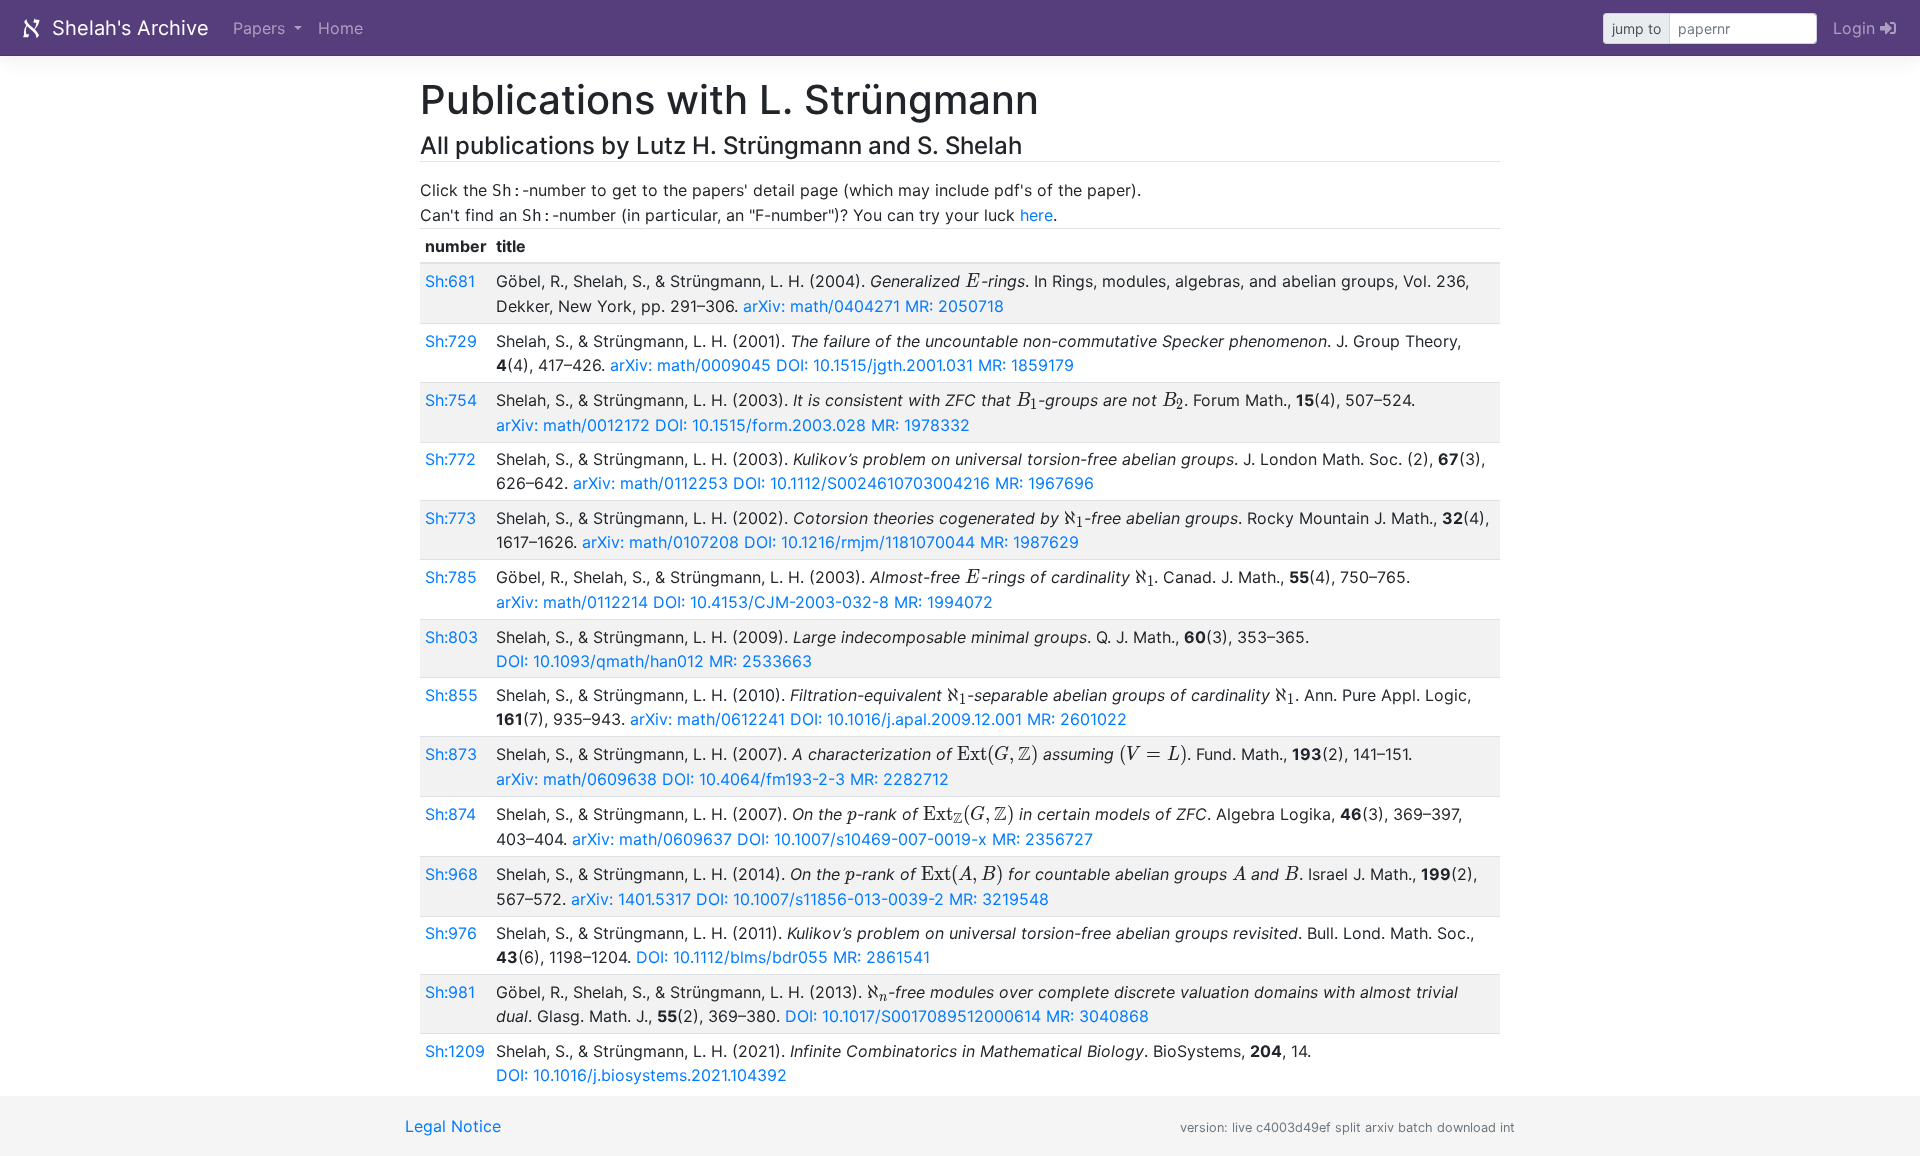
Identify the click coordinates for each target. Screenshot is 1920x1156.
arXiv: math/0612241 (707, 719)
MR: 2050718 (954, 306)
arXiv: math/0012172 (573, 425)
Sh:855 (451, 695)
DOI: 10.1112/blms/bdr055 (732, 957)
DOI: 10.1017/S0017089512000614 (913, 1016)
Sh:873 (451, 754)
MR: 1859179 (1026, 365)
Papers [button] (261, 28)
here (1036, 215)
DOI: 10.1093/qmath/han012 (600, 661)
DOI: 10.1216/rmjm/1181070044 (859, 542)
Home (340, 28)
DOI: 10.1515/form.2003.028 (760, 425)
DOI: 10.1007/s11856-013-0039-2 (820, 899)
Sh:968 (451, 874)
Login (1856, 28)
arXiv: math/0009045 (690, 365)
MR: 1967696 (1044, 483)
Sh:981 (450, 992)
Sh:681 (450, 281)
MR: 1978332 (920, 425)
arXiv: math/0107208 (660, 542)
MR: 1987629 (1029, 542)
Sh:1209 (455, 1051)
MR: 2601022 (1077, 719)
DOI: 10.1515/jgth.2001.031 (874, 365)
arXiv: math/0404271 (821, 306)
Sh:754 (451, 400)
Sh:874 (450, 814)
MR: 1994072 (943, 602)
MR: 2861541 (881, 957)
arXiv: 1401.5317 (631, 899)
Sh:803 (451, 637)
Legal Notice (453, 1126)
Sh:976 (451, 933)
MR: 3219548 (999, 899)
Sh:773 (450, 518)
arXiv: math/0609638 (576, 779)
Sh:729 (451, 341)
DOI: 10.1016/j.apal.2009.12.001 (906, 719)
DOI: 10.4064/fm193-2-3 (753, 779)
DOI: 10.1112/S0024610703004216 (861, 483)
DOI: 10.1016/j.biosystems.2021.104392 (641, 1075)
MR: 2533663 (760, 661)
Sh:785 (451, 577)
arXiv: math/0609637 (652, 839)
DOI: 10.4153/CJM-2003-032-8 (771, 602)
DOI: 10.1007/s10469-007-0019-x (862, 839)
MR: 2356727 (1042, 839)
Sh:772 (450, 459)
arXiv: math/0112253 (650, 483)
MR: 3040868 (1097, 1016)
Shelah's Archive (127, 28)
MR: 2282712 (899, 779)
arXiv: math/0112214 (572, 602)
